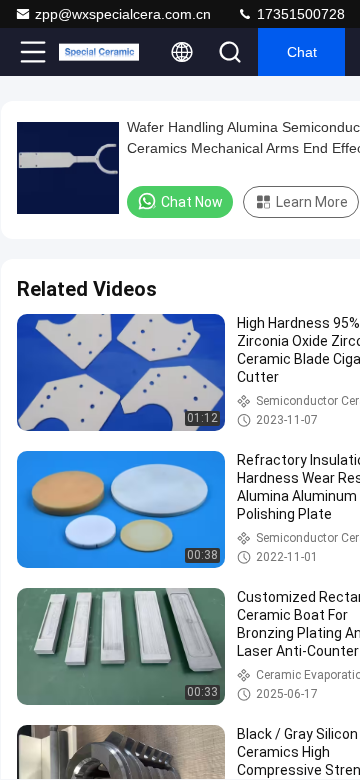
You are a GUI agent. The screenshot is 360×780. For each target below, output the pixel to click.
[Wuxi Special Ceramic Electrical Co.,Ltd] (99, 52)
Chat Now (192, 202)
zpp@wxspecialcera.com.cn (123, 14)
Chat (302, 52)
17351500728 (299, 14)
